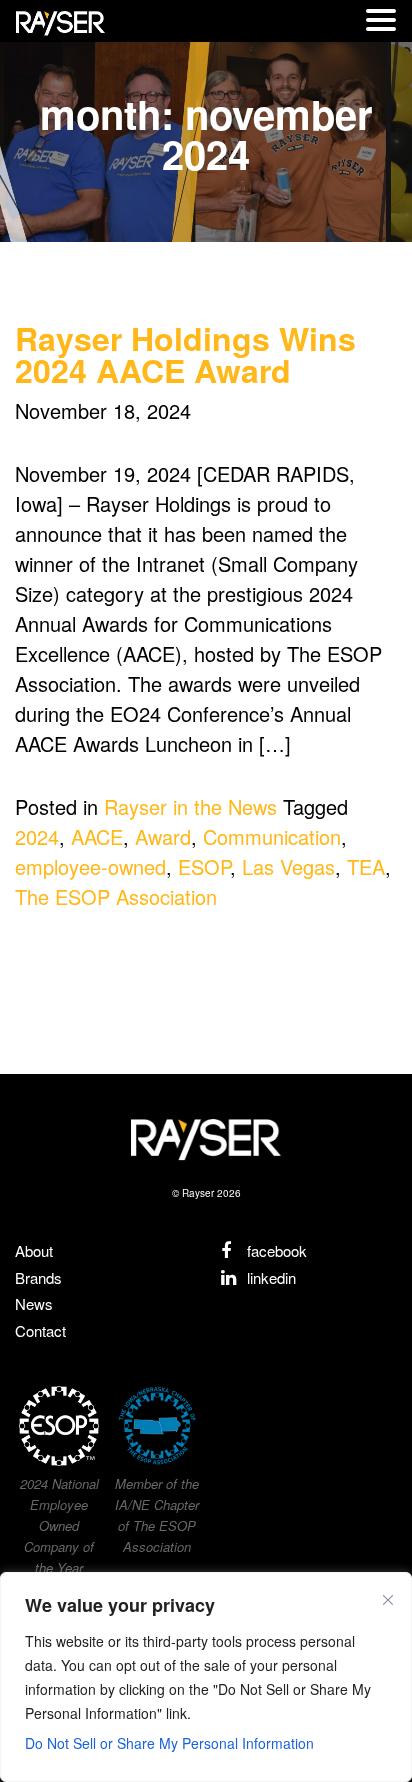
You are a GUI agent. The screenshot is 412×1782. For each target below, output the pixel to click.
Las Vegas (288, 866)
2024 (37, 836)
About (34, 1250)
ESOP (204, 866)
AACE (97, 836)
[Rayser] (206, 1138)
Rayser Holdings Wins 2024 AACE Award (185, 354)
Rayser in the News (190, 806)
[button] (381, 21)
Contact (40, 1330)
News (34, 1303)
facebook (275, 1250)
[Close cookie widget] (388, 1600)
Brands (38, 1277)
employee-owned (90, 866)
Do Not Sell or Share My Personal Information (169, 1743)
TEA (366, 866)
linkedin (269, 1277)
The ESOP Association (116, 896)
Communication (272, 836)
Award (163, 836)
